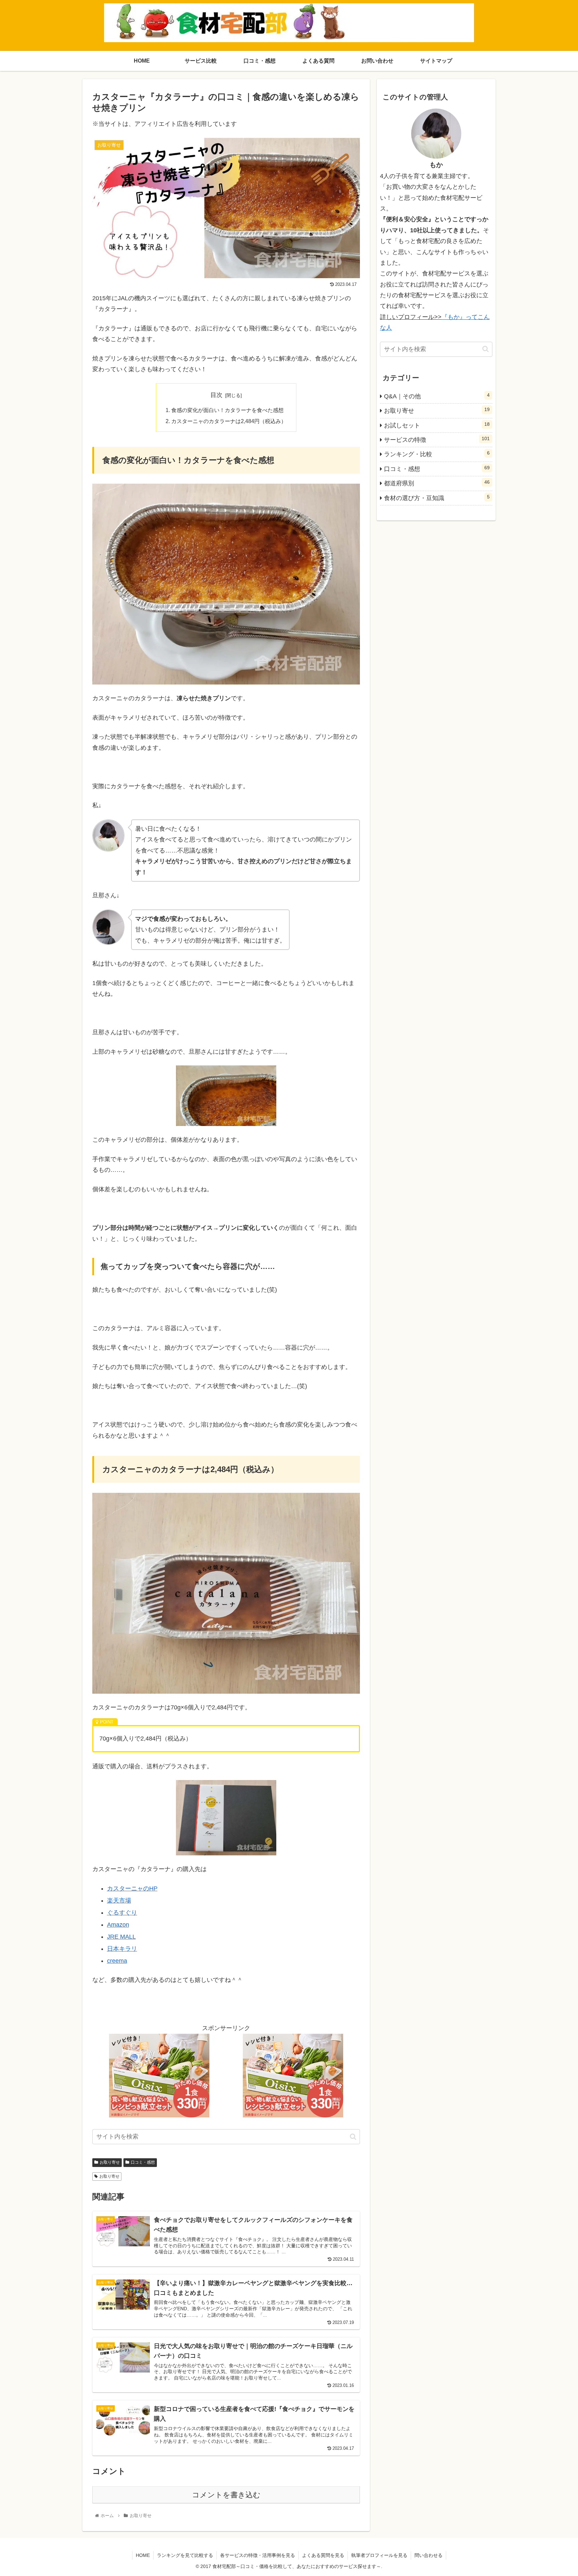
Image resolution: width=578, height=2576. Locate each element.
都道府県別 (437, 483)
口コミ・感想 (143, 2162)
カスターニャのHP (132, 1888)
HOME (143, 2555)
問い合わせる (428, 2555)
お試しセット (437, 425)
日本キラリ (122, 1949)
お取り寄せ (110, 2162)
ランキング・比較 (437, 454)
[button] (353, 2137)
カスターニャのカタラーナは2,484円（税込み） (229, 421)
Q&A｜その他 (437, 396)
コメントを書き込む (226, 2495)
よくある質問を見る (323, 2555)
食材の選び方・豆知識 (437, 498)
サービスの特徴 (437, 439)
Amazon (118, 1925)
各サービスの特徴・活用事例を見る (258, 2555)
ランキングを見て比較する (185, 2555)
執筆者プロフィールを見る (379, 2555)
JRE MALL (121, 1937)
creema (117, 1961)
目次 (216, 395)
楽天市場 (119, 1901)
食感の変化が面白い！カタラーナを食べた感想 (227, 410)
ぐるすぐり (122, 1913)
